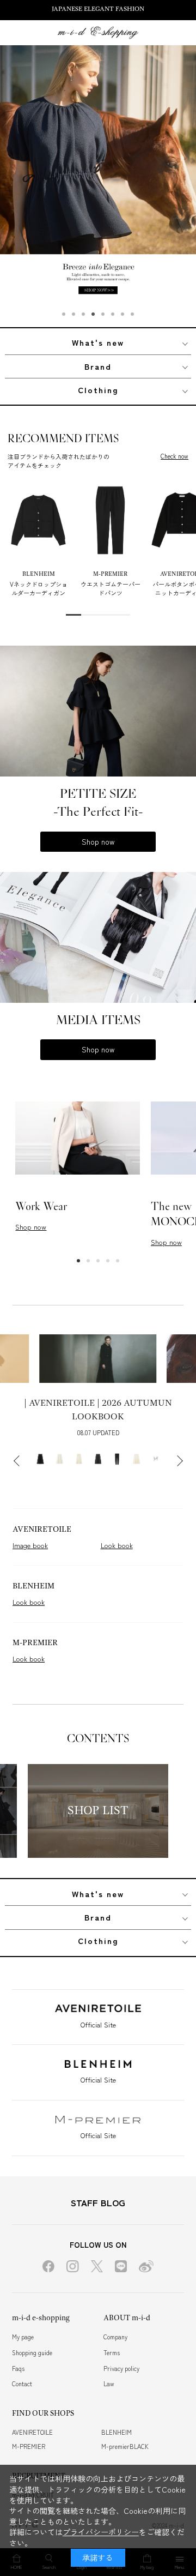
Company (115, 2337)
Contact (22, 2384)
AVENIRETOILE (32, 2432)
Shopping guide (32, 2352)
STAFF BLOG (98, 2202)
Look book (117, 1545)
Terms (112, 2352)
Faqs (18, 2368)
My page (23, 2337)
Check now (174, 456)
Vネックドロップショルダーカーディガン (39, 588)
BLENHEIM (117, 2432)
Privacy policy (121, 2368)
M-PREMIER (29, 2446)
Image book (30, 1545)
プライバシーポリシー (101, 2532)
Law (109, 2384)
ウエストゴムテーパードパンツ (111, 588)
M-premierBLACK (125, 2446)
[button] (64, 314)
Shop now (98, 841)
